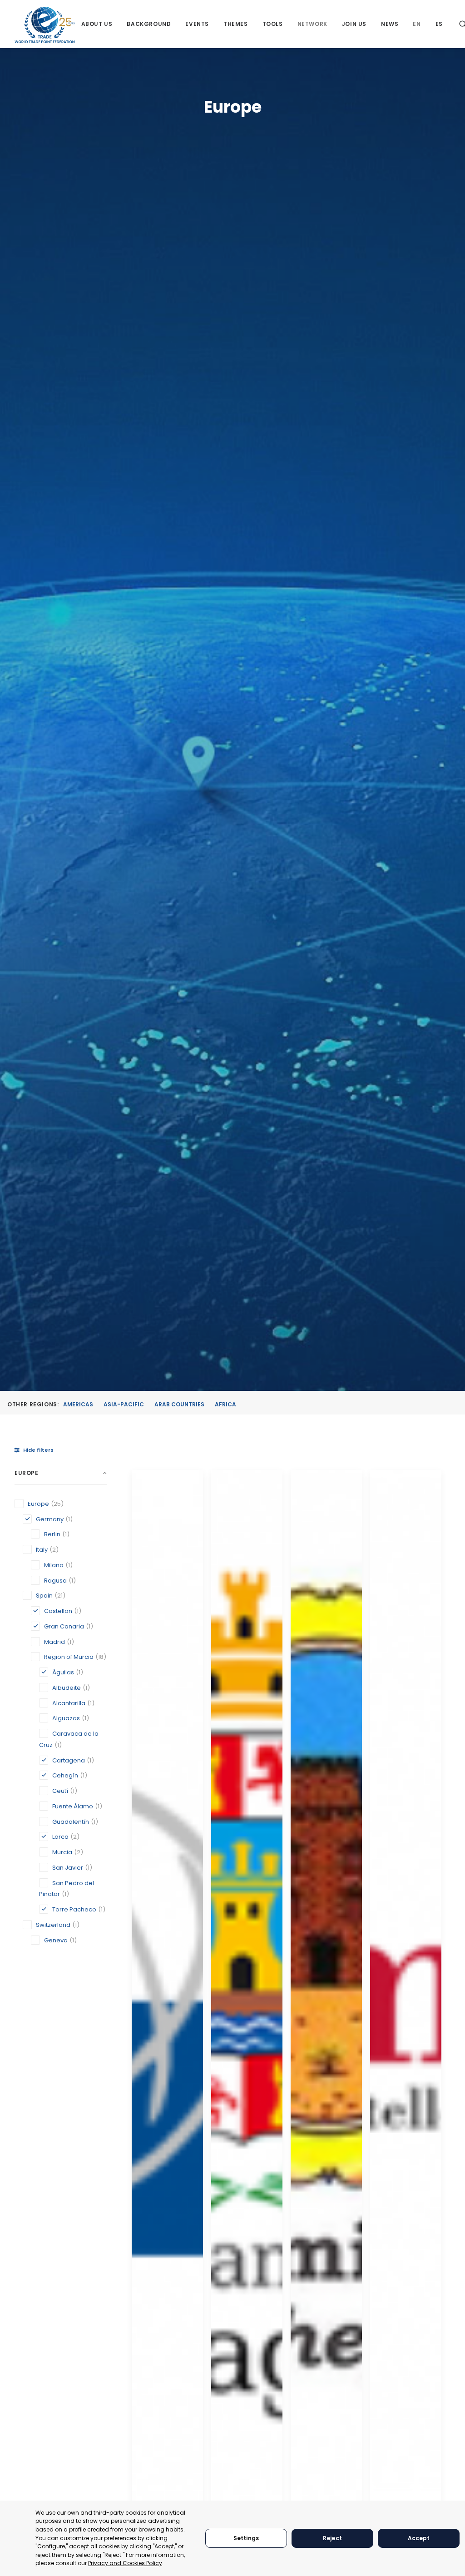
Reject (332, 2538)
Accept (419, 2538)
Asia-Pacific (124, 1404)
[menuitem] (97, 24)
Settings (246, 2538)
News (390, 24)
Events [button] (197, 24)
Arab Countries (179, 1404)
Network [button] (312, 24)
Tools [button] (273, 24)
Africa (225, 1404)
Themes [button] (236, 24)
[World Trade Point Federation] (45, 25)
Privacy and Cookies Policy (125, 2563)
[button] (167, 1990)
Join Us (354, 24)
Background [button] (149, 24)
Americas (78, 1404)
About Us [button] (97, 24)
